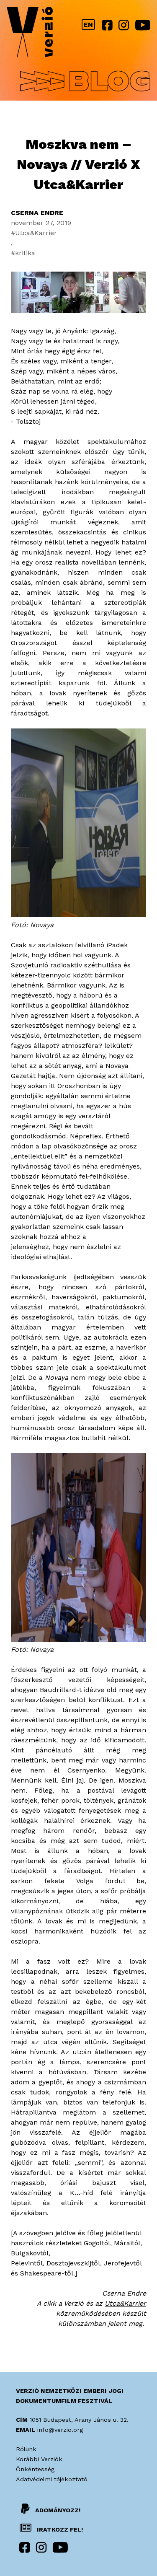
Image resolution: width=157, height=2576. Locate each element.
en (88, 25)
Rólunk (26, 2449)
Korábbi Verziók (39, 2459)
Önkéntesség (35, 2469)
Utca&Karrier (36, 233)
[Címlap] (30, 34)
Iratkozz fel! (59, 2529)
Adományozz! (58, 2510)
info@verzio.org (60, 2430)
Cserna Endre (37, 213)
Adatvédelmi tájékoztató (52, 2479)
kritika (25, 253)
